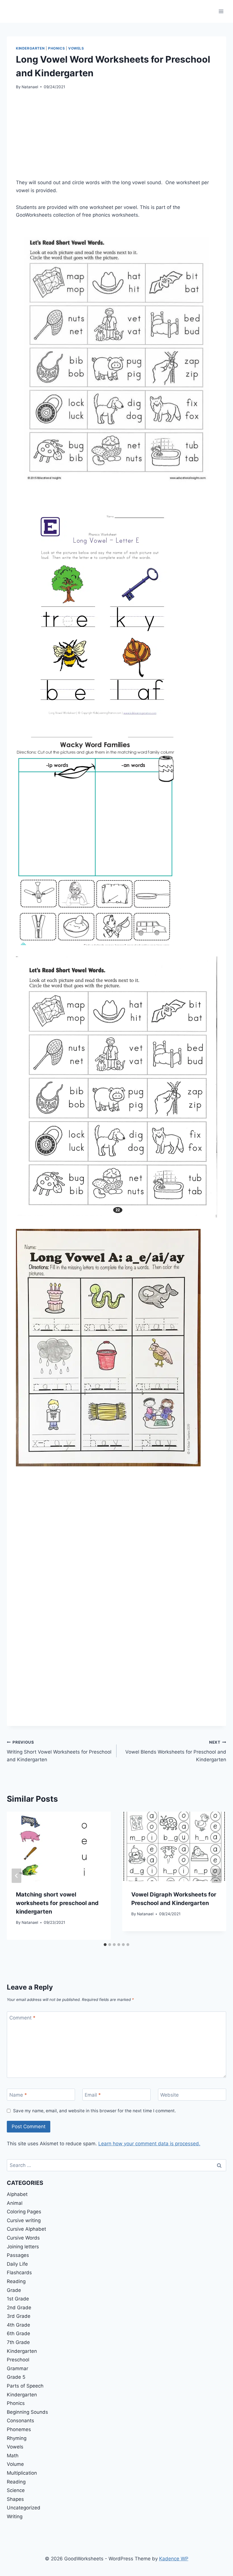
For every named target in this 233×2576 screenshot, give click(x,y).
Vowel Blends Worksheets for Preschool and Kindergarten (176, 1751)
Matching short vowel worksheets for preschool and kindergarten (57, 1903)
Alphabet (17, 2194)
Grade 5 (16, 2377)
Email (93, 2095)
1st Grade (18, 2299)
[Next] (217, 1876)
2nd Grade (19, 2308)
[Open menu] (221, 11)
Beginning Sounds (27, 2412)
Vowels (76, 48)
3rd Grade (19, 2316)
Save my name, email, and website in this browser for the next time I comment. (94, 2111)
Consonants (20, 2421)
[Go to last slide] (16, 1876)
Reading (16, 2281)
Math (13, 2456)
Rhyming (17, 2438)
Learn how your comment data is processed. (149, 2144)
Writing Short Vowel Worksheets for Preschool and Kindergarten (59, 1751)
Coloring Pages (24, 2212)
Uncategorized (24, 2508)
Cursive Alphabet (26, 2229)
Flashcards (19, 2273)
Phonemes (19, 2429)
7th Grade (18, 2342)
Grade (14, 2290)
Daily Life (17, 2264)
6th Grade (18, 2333)
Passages (18, 2255)
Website (169, 2095)
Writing (15, 2517)
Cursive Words (23, 2238)
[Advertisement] (116, 139)
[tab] (105, 1945)
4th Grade (18, 2325)
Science (16, 2490)
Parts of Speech (25, 2386)
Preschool (18, 2360)
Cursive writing (24, 2220)
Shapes (15, 2499)
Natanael (30, 87)
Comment (22, 2018)
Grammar (17, 2368)
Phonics (56, 48)
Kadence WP (174, 2559)
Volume (15, 2464)
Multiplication (22, 2473)
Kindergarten (30, 48)
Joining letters (23, 2247)
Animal (15, 2203)
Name (18, 2095)
